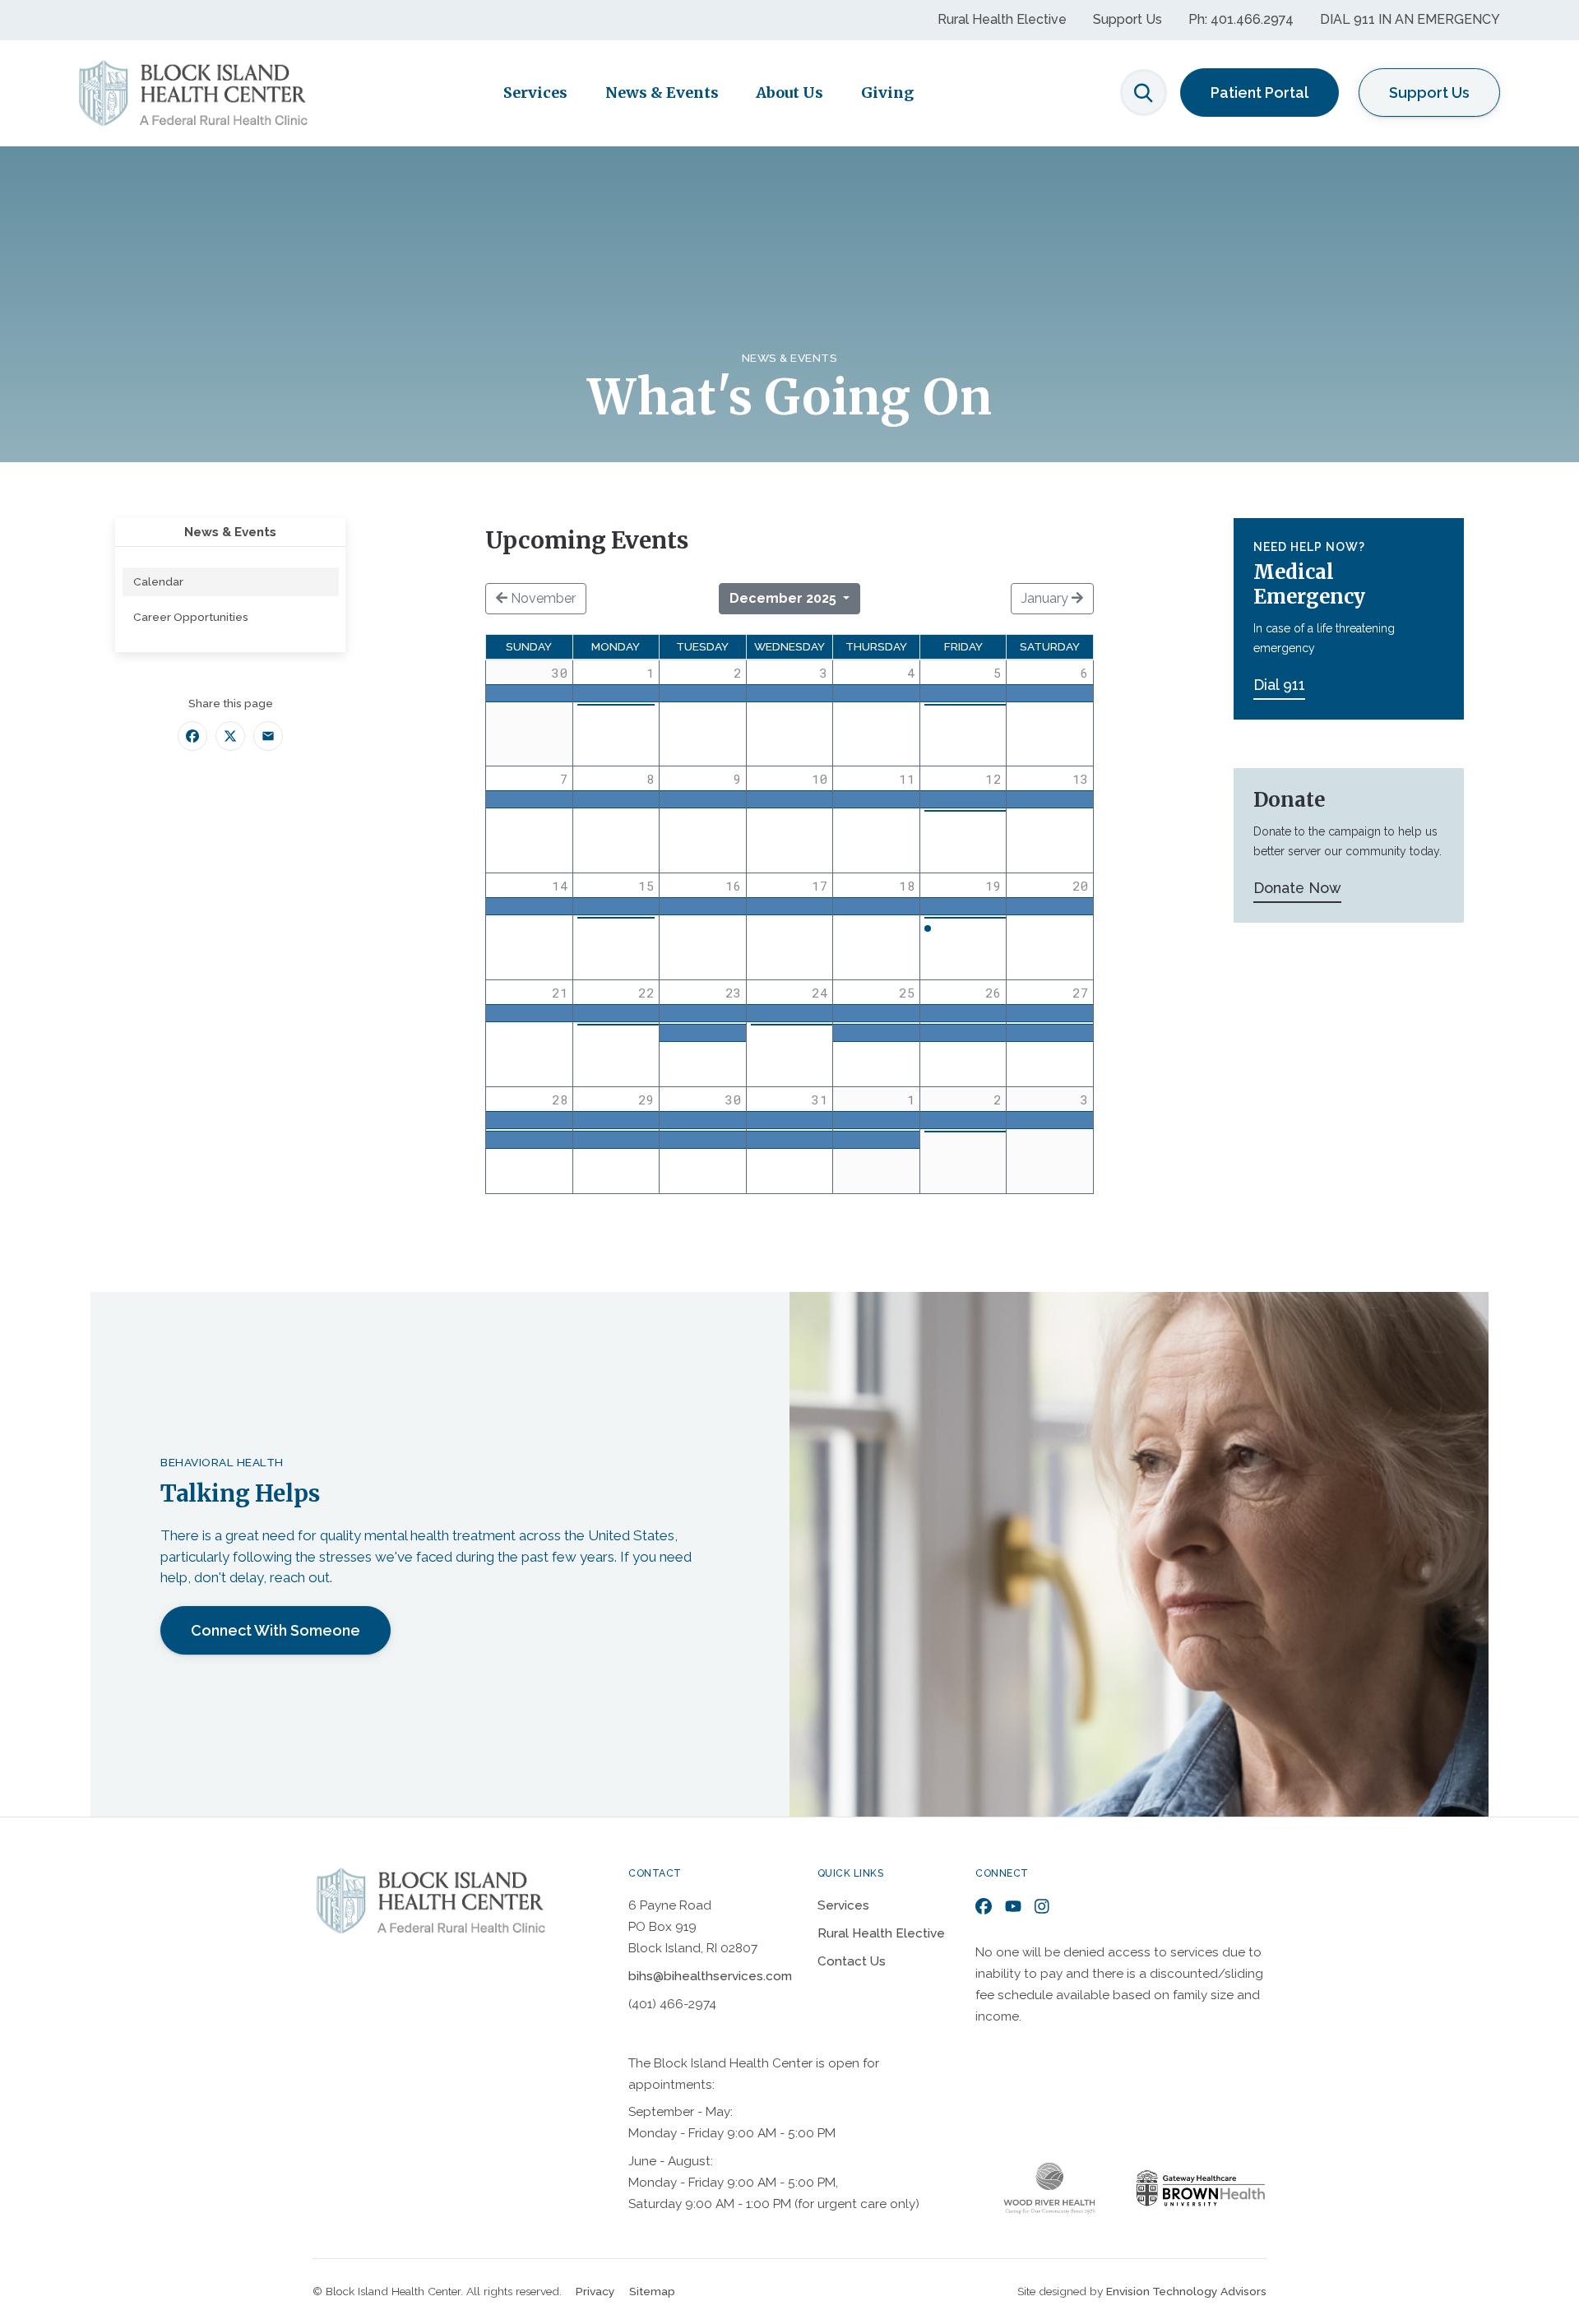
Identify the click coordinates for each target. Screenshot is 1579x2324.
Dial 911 (1279, 685)
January (1046, 598)
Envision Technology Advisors (1186, 2291)
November (542, 598)
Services (843, 1905)
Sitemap (652, 2291)
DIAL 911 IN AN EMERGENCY (1410, 19)
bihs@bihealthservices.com (710, 1976)
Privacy (595, 2291)
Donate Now (1297, 888)
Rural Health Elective (1002, 19)
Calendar (158, 581)
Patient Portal (1259, 93)
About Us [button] (789, 93)
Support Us (1128, 19)
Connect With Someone (276, 1630)
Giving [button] (887, 93)
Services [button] (535, 93)
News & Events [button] (662, 93)
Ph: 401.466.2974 (1241, 19)
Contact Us (852, 1961)
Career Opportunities (191, 617)
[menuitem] (231, 582)
